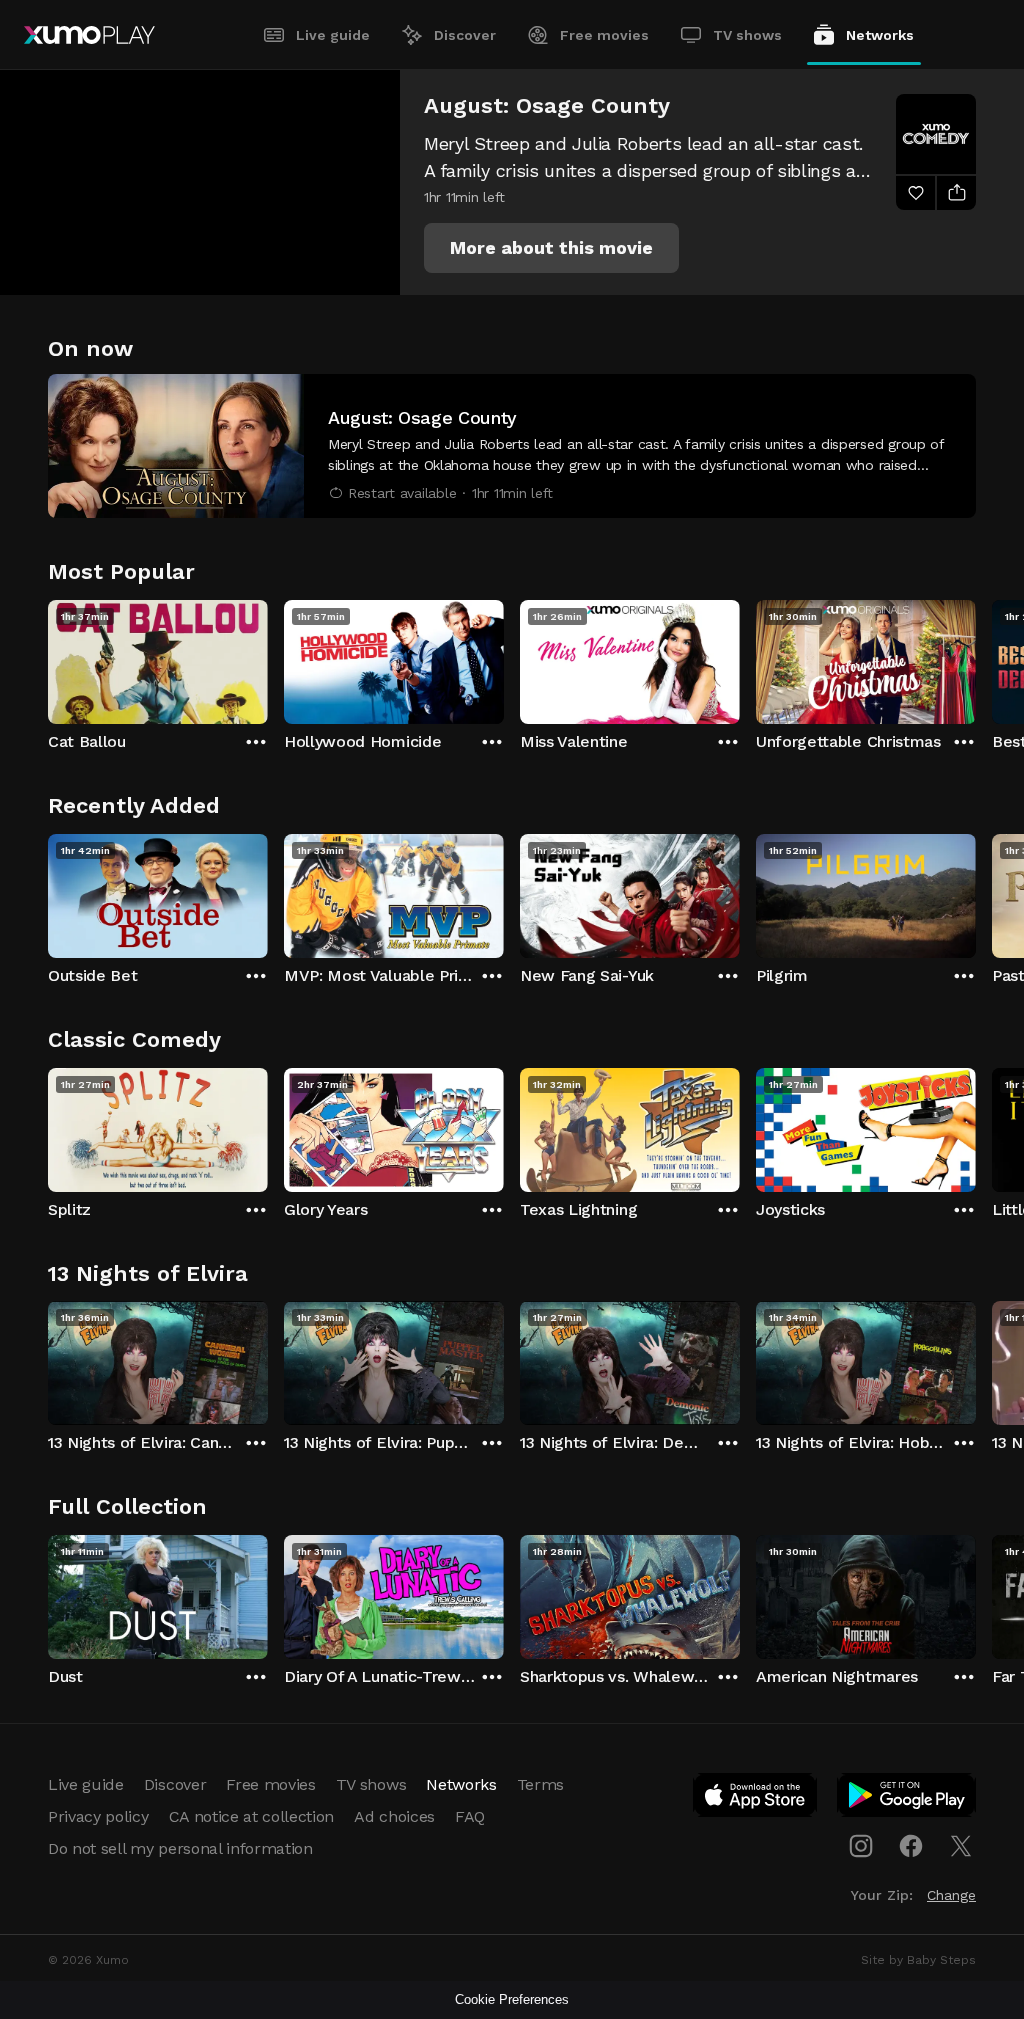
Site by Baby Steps (918, 1960)
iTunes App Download (756, 1799)
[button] (551, 248)
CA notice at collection (252, 1816)
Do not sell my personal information (180, 1848)
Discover (465, 35)
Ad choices (394, 1816)
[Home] (89, 35)
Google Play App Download (907, 1799)
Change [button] (951, 1895)
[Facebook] (911, 1846)
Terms (540, 1784)
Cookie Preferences (512, 1999)
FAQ (470, 1816)
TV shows (747, 35)
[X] (961, 1846)
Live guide (333, 35)
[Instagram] (861, 1846)
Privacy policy (98, 1816)
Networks (880, 35)
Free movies (604, 35)
